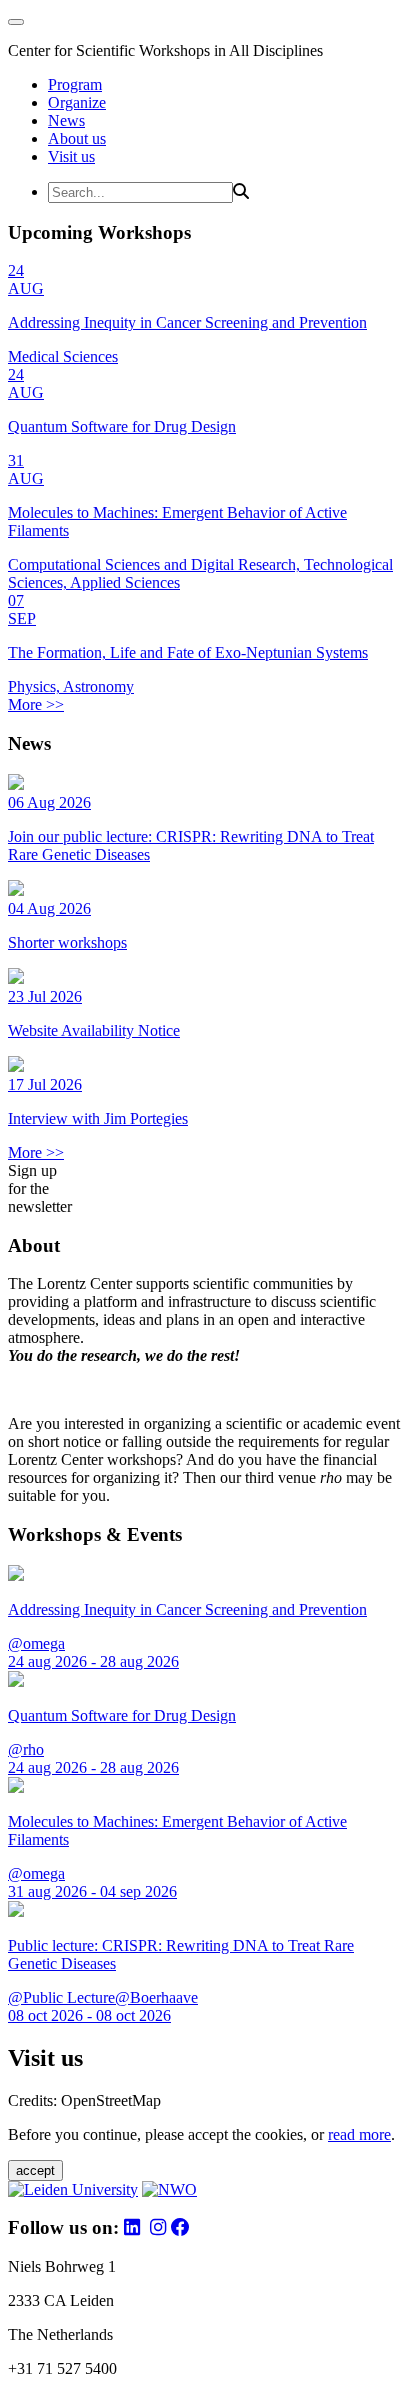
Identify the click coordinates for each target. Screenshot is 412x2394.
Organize (77, 102)
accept (35, 2170)
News (66, 120)
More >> (36, 704)
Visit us (71, 156)
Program (75, 84)
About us (77, 138)
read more (359, 2134)
